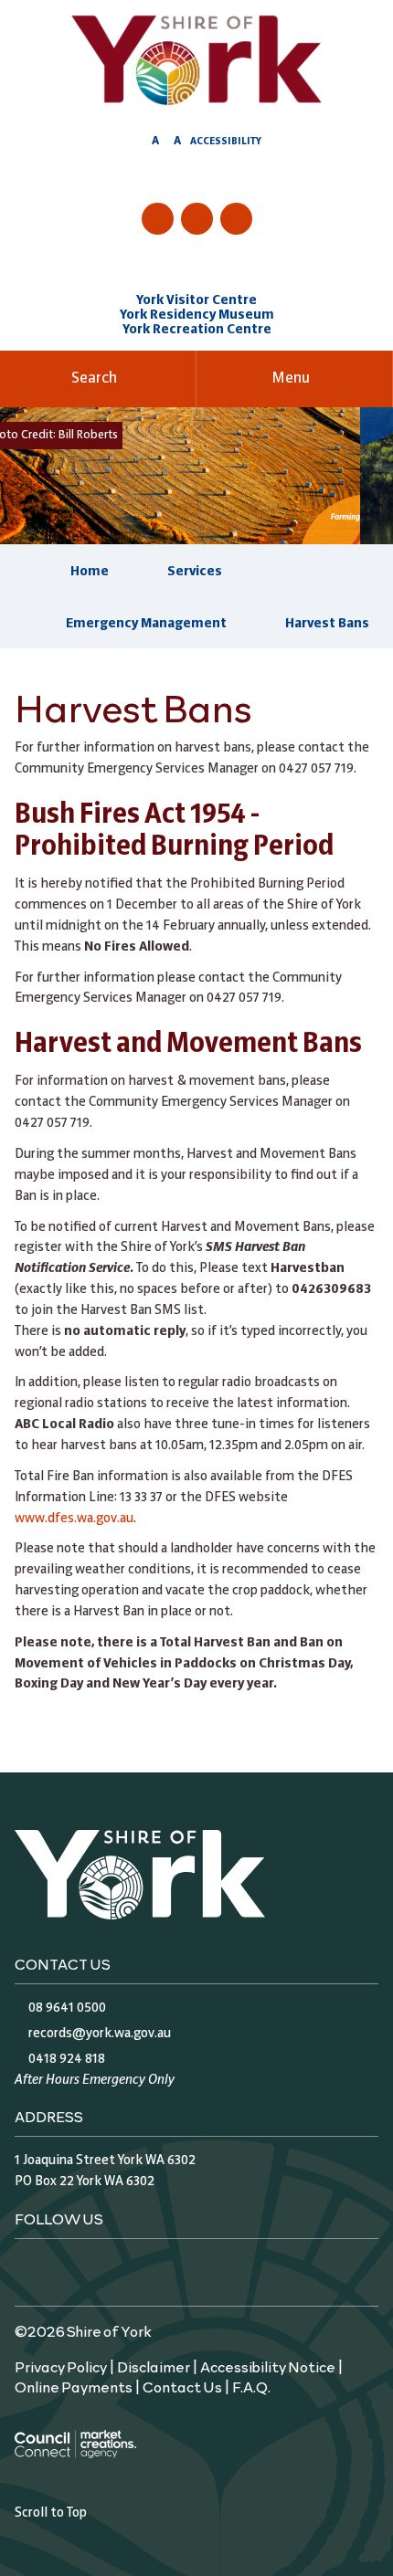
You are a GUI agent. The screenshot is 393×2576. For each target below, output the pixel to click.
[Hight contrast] (138, 144)
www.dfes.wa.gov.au (74, 1519)
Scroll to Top (51, 2513)
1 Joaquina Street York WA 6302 (105, 2161)
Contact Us (182, 2386)
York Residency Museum (197, 315)
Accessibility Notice (268, 2366)
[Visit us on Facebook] (158, 219)
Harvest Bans (327, 624)
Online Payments (74, 2386)
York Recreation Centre (197, 330)
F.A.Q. (251, 2386)
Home (90, 572)
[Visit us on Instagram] (197, 219)
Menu (291, 379)
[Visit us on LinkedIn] (236, 219)
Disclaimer (154, 2366)
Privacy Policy (61, 2366)
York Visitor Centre (196, 300)
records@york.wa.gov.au (100, 2034)
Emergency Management (146, 624)
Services (195, 572)
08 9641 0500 (67, 2008)
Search (94, 379)
